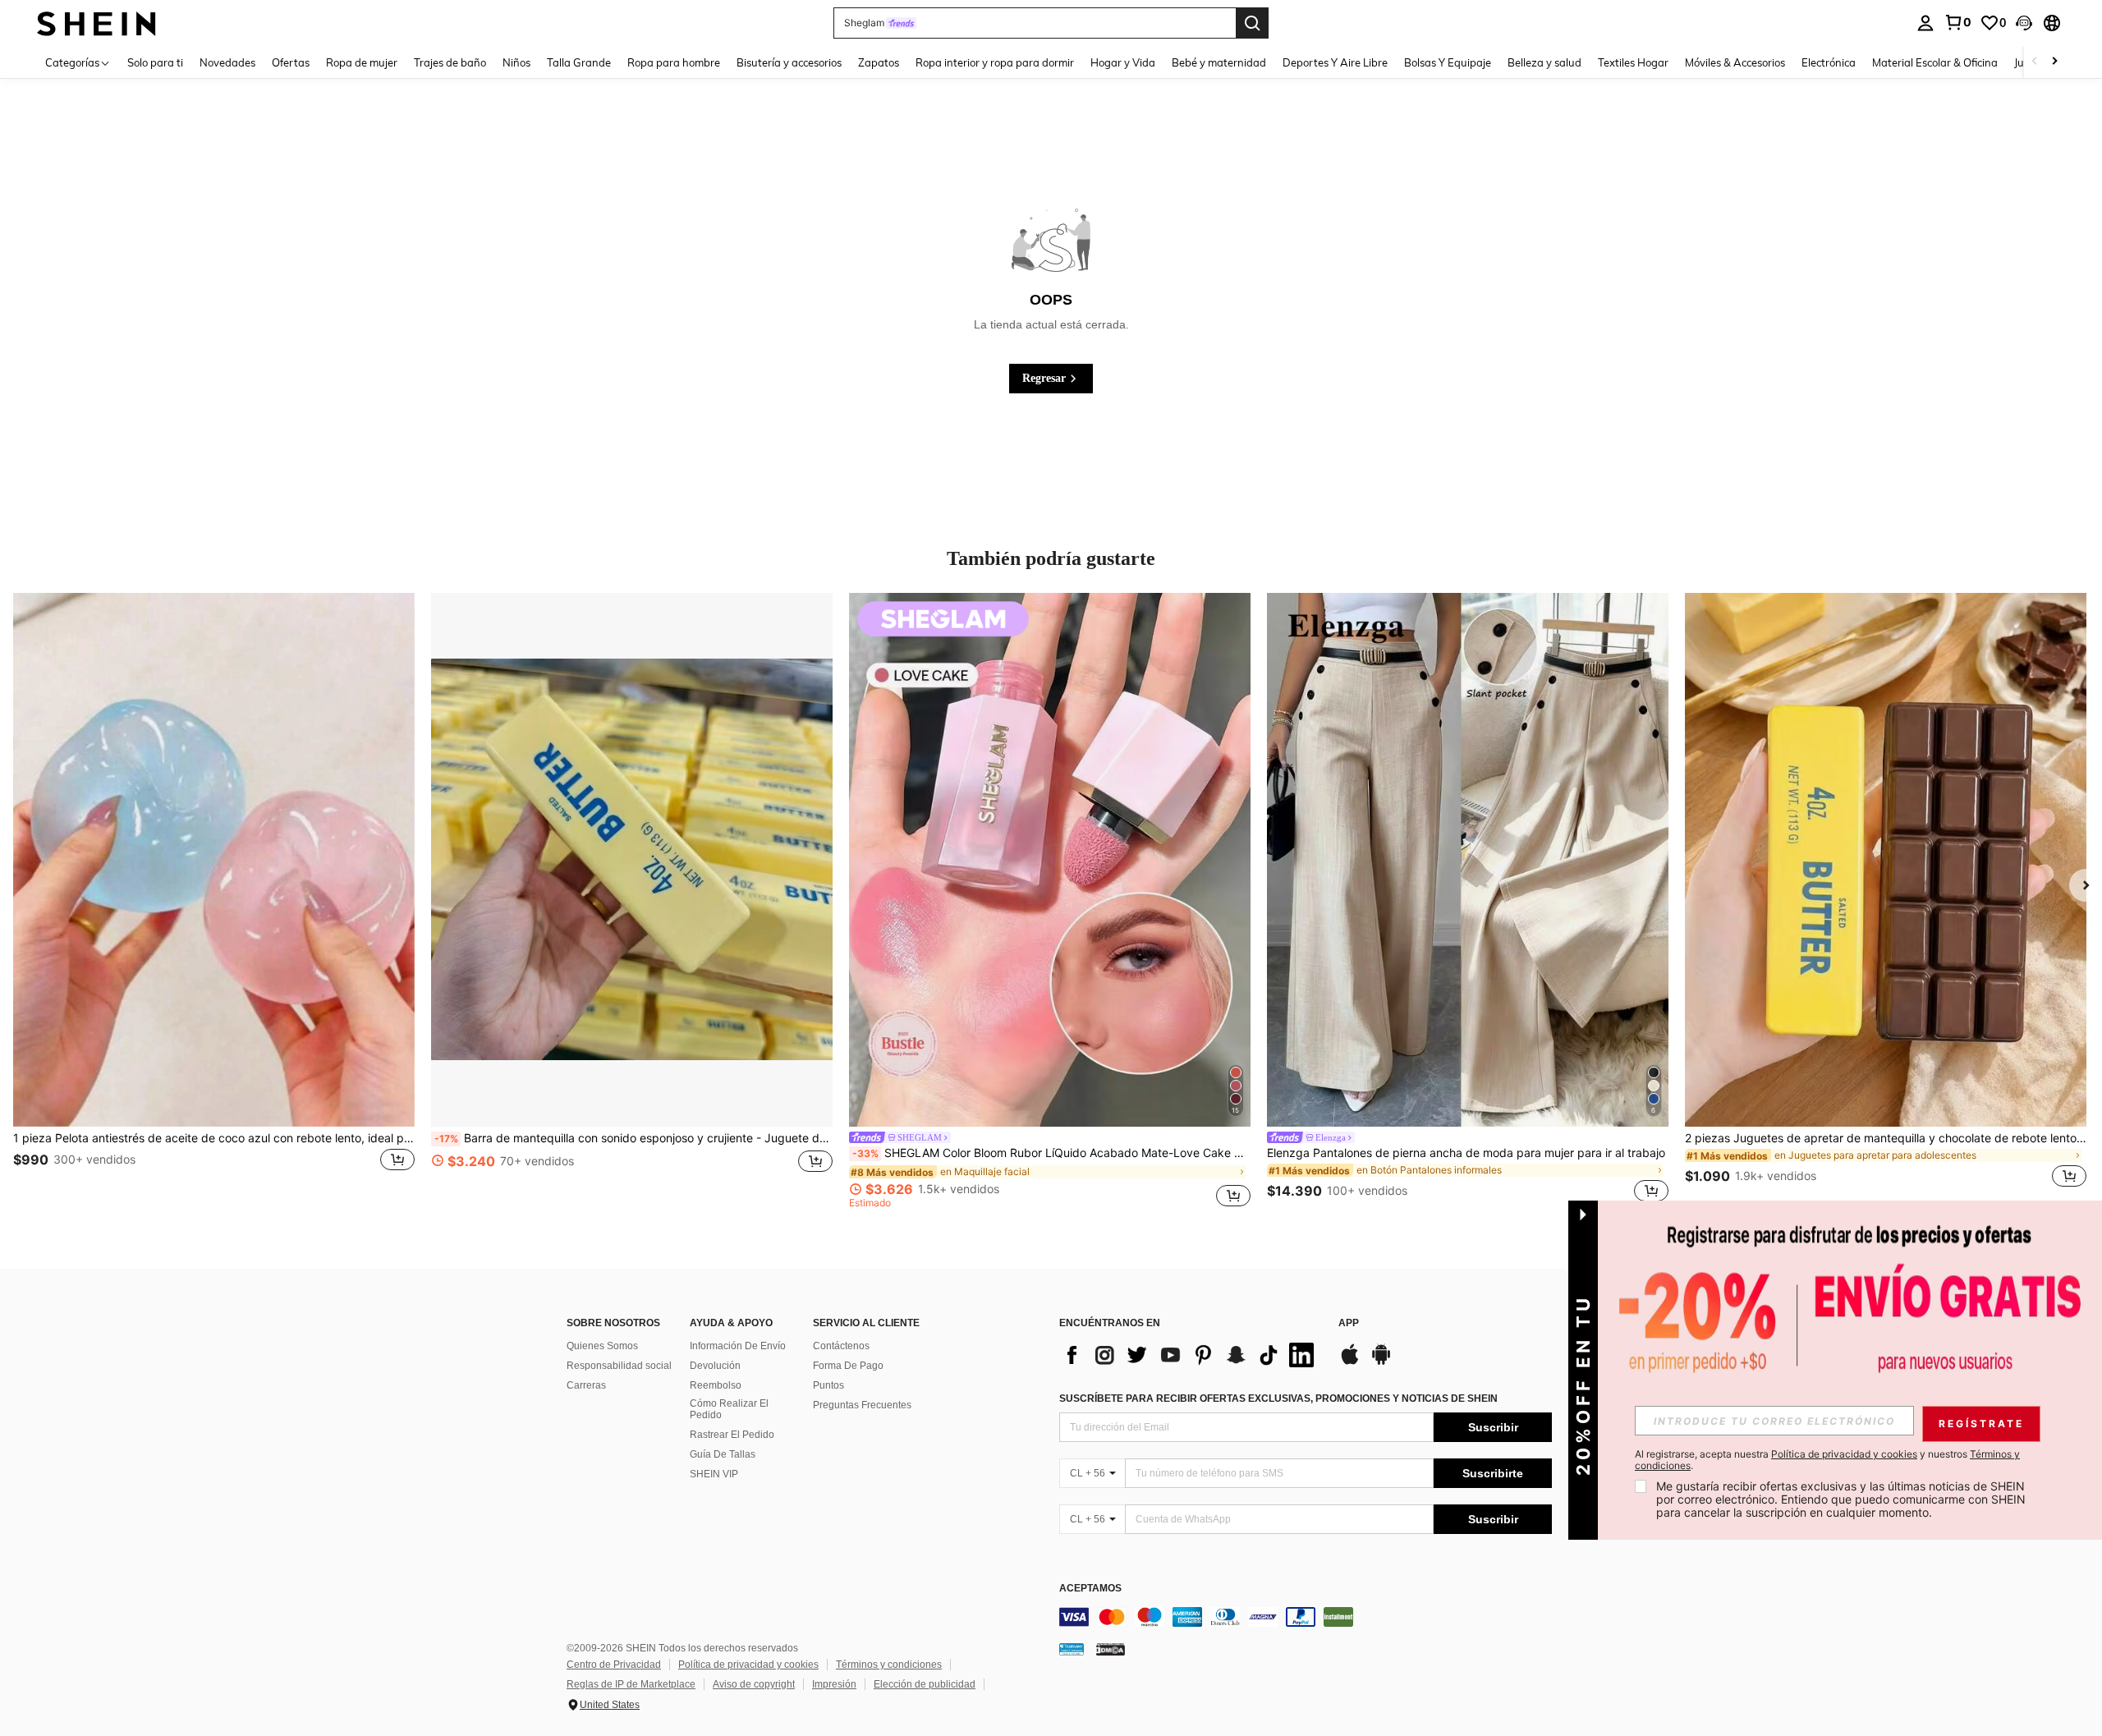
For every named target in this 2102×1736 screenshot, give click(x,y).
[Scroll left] (2035, 62)
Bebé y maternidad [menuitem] (1219, 62)
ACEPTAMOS (1090, 1589)
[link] (1957, 22)
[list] (1191, 1355)
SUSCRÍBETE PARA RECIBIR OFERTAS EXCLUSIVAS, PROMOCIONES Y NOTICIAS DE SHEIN (1278, 1398)
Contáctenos (841, 1346)
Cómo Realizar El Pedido (729, 1409)
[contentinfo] (1306, 1617)
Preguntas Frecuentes (862, 1405)
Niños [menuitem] (516, 62)
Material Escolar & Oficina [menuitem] (1935, 62)
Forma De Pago (848, 1366)
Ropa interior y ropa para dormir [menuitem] (995, 62)
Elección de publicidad (925, 1684)
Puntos (828, 1385)
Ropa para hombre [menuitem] (674, 62)
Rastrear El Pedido (732, 1435)
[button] (2024, 23)
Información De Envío (738, 1346)
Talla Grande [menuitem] (579, 62)
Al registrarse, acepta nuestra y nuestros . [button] (1827, 1460)
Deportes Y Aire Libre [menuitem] (1335, 62)
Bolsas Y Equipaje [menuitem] (1448, 62)
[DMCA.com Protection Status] (1111, 1649)
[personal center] (1925, 23)
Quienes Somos (602, 1346)
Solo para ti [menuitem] (155, 62)
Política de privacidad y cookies (748, 1665)
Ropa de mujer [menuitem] (362, 62)
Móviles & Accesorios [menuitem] (1735, 62)
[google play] (1381, 1362)
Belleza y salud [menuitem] (1544, 62)
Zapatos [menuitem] (879, 62)
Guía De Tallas (723, 1454)
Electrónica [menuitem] (1829, 62)
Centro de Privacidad (614, 1665)
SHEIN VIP (714, 1474)
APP (1349, 1323)
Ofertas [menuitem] (291, 62)
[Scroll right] (2054, 62)
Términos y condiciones (889, 1665)
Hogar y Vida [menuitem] (1123, 62)
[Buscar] (1252, 23)
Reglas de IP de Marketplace (631, 1684)
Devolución (715, 1366)
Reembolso (716, 1385)
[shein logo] (96, 23)
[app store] (1350, 1362)
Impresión (834, 1684)
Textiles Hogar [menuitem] (1633, 62)
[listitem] (214, 900)
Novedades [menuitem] (227, 62)
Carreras (586, 1385)
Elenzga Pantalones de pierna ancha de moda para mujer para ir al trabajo (1466, 1153)
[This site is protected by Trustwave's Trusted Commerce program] (1072, 1649)
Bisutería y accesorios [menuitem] (789, 62)
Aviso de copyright (754, 1684)
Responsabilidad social (619, 1366)
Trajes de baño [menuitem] (450, 62)
